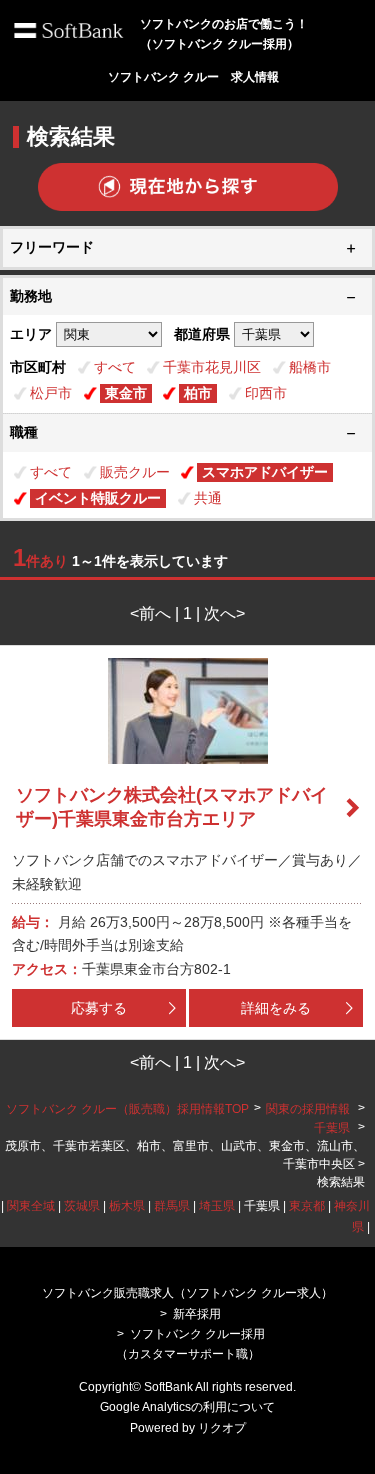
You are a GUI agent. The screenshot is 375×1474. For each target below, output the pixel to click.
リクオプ (222, 1428)
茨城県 (82, 1206)
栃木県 (127, 1206)
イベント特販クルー (98, 498)
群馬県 (172, 1206)
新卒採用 (197, 1314)
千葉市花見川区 (212, 367)
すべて (115, 367)
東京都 (307, 1206)
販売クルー (135, 472)
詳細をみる (276, 1008)
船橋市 (310, 367)
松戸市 (51, 393)
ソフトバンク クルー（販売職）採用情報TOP (127, 1109)
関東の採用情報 (309, 1109)
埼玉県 (217, 1206)
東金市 (126, 393)
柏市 (198, 393)
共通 (208, 498)
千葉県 (332, 1128)
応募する (99, 1008)
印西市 (266, 393)
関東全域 (31, 1206)
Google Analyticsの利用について (187, 1407)
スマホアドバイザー (265, 472)
